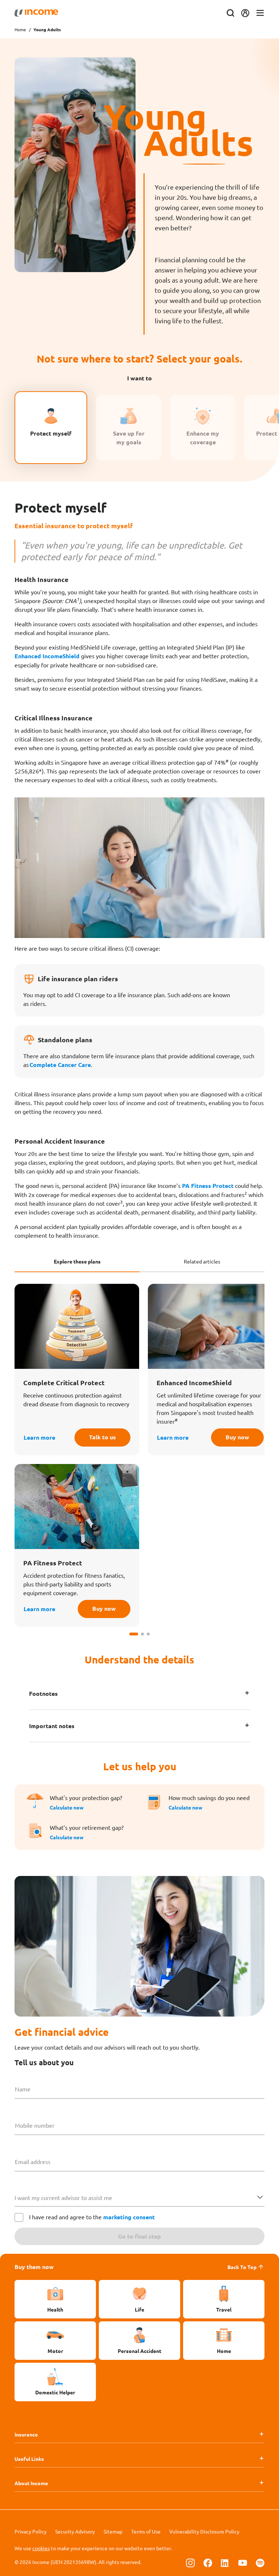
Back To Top (242, 2267)
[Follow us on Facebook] (208, 2563)
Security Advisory (75, 2531)
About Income (31, 2483)
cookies (41, 2548)
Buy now (237, 1437)
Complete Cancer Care (60, 1065)
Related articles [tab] (202, 1261)
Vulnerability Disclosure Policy (204, 2531)
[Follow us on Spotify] (260, 2563)
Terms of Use (146, 2531)
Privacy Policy (31, 2531)
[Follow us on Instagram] (190, 2563)
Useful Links (29, 2459)
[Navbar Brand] (36, 13)
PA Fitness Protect (208, 1186)
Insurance (26, 2434)
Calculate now (67, 1807)
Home (20, 29)
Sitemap (113, 2531)
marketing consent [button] (129, 2217)
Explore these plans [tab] (77, 1261)
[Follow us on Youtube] (243, 2563)
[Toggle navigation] (260, 13)
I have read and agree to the (92, 2217)
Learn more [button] (39, 1437)
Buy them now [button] (34, 2267)
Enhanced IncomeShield (47, 656)
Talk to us (102, 1437)
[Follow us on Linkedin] (225, 2563)
